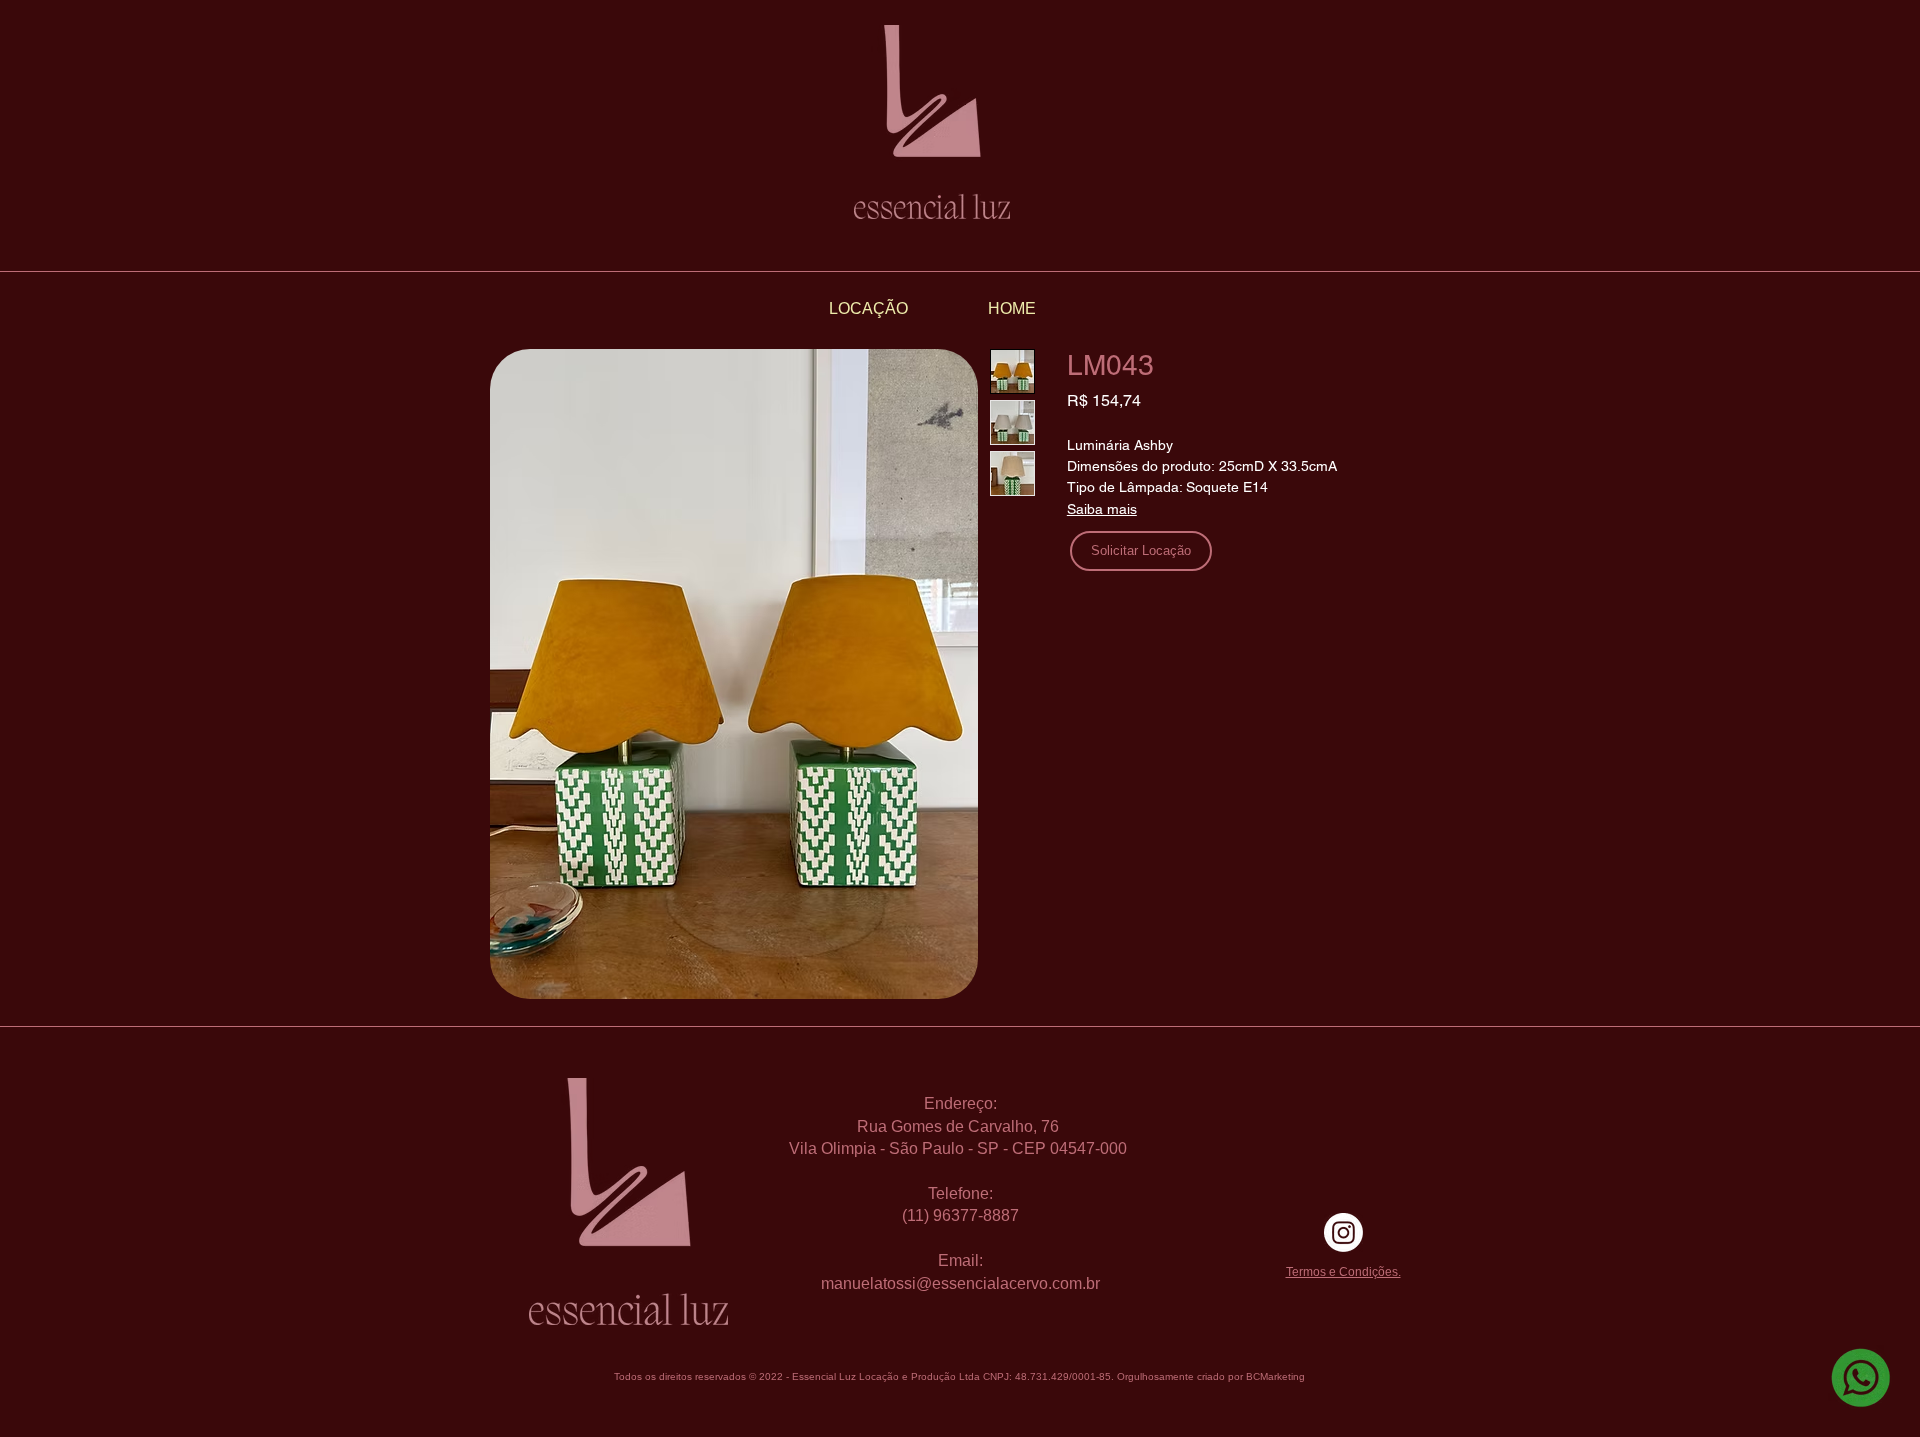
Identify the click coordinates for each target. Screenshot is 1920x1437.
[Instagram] (1343, 1232)
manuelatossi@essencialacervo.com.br (960, 1283)
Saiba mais (1102, 509)
